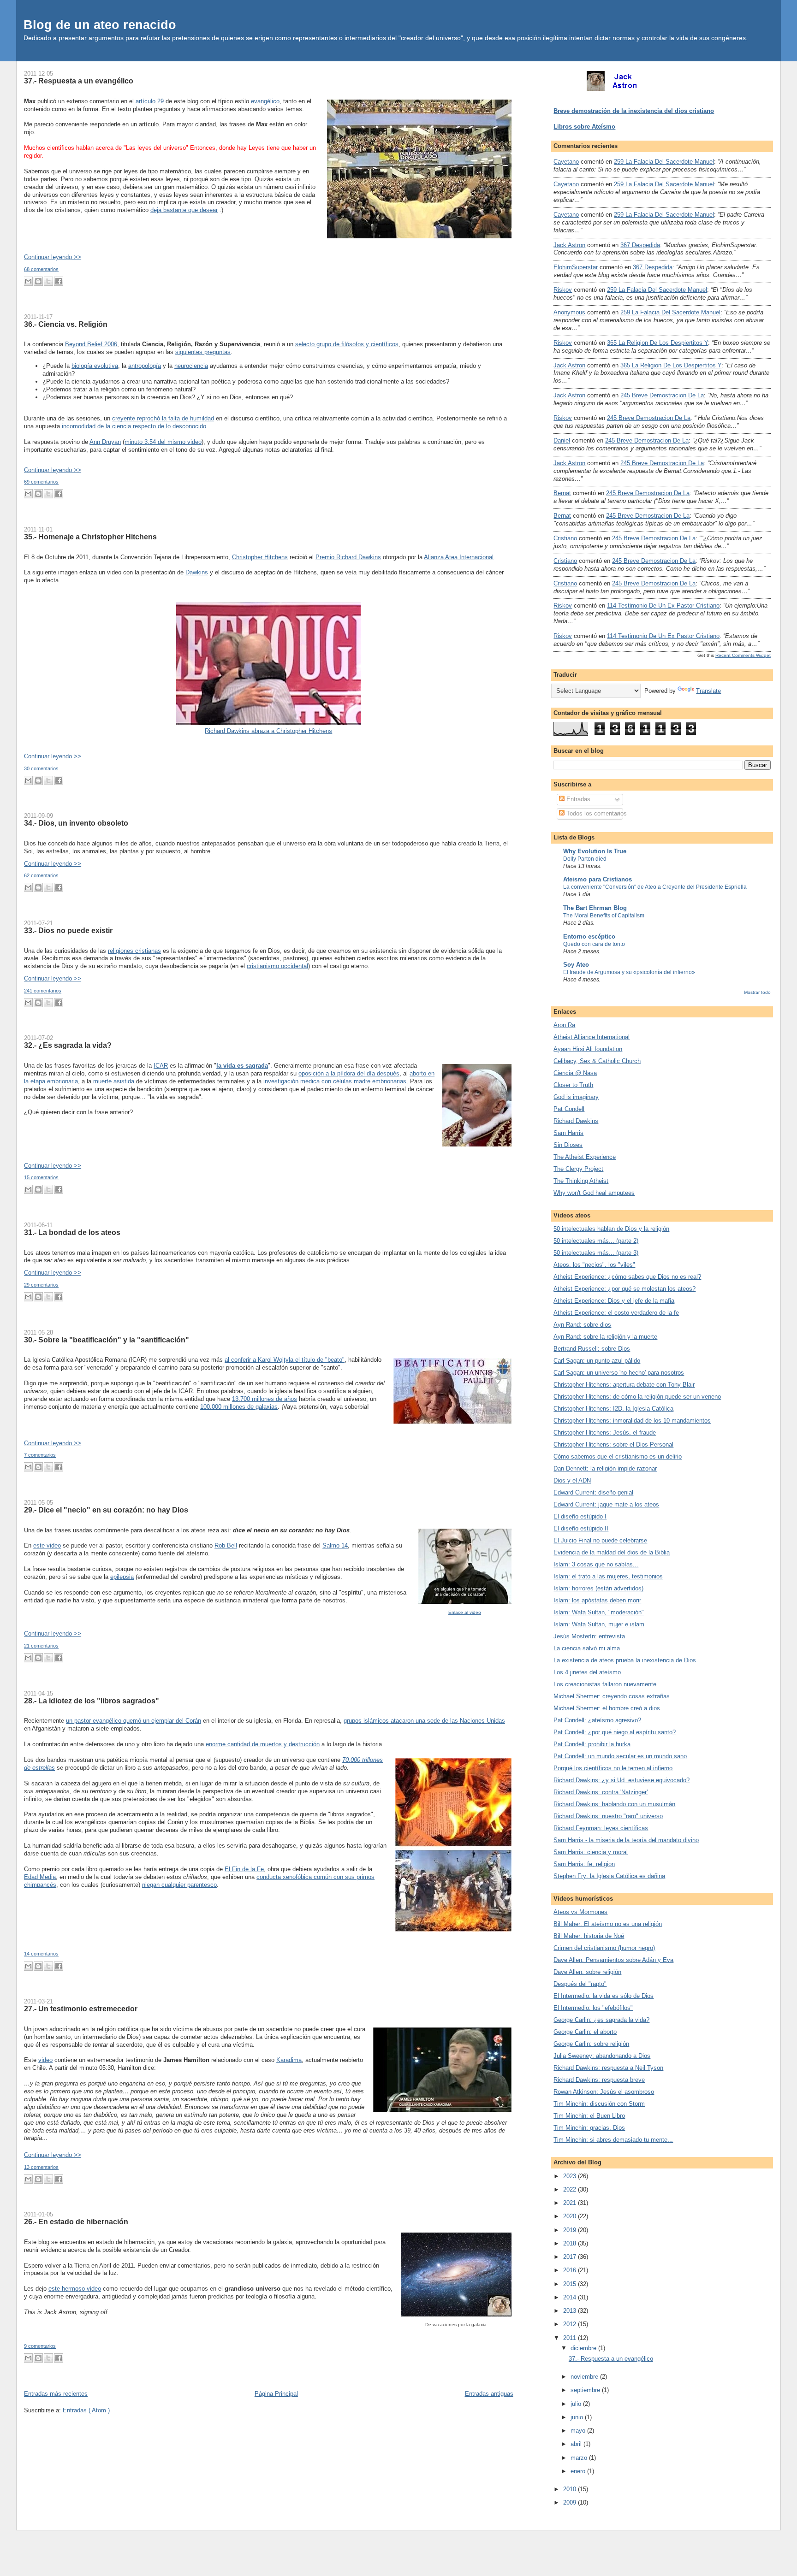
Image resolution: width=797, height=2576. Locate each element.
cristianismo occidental (277, 966)
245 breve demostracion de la (662, 395)
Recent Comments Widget (743, 655)
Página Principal (276, 2394)
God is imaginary (576, 1097)
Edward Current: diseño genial (593, 1492)
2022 (571, 2189)
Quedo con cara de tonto (594, 944)
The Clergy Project (578, 1169)
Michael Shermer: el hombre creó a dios (607, 1708)
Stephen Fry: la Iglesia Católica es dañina (609, 1876)
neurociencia (191, 366)
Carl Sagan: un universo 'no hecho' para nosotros (619, 1373)
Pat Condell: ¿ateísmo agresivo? (597, 1720)
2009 (571, 2502)
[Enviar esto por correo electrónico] (28, 281)
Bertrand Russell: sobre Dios (592, 1349)
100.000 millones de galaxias (239, 1407)
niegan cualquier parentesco (179, 1885)
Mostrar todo (757, 992)
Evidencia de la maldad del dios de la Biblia (612, 1552)
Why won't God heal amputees (594, 1193)
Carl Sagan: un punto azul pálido (597, 1361)
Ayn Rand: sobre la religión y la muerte (605, 1337)
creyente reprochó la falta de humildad (163, 418)
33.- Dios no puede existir (68, 930)
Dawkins (197, 572)
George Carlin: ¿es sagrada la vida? (601, 2020)
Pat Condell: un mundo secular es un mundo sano (620, 1756)
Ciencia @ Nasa (575, 1073)
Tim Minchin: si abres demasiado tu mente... (613, 2140)
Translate (708, 691)
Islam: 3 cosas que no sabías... (596, 1564)
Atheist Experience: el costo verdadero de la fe (616, 1313)
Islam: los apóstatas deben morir (597, 1600)
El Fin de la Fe (244, 1869)
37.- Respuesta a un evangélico (79, 81)
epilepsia (122, 1577)
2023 (571, 2176)
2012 (571, 2324)
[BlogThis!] (38, 281)
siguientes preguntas (203, 352)
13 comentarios (41, 2167)
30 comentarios (41, 768)
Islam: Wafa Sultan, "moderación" (599, 1612)
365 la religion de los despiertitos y (657, 343)
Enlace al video (465, 1612)
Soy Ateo (576, 965)
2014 (571, 2297)
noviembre (585, 2377)
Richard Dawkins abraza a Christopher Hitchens (268, 731)
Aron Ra (564, 1025)
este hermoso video (75, 2289)
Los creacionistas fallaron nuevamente (605, 1684)
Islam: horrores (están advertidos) (598, 1588)
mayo (579, 2431)
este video (47, 1545)
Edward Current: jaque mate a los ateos (606, 1504)
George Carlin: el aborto (585, 2032)
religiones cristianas (134, 951)
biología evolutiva (95, 366)
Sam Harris (568, 1133)
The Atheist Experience (585, 1157)
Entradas (577, 799)
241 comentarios (43, 991)
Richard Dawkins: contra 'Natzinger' (601, 1792)
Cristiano (565, 538)
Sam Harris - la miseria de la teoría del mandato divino (626, 1840)
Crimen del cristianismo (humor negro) (604, 1948)
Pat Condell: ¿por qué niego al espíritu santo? (615, 1732)
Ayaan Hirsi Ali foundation (588, 1049)
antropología (145, 366)
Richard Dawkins (576, 1121)
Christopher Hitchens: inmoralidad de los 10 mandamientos (632, 1421)
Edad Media (40, 1877)
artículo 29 (150, 101)
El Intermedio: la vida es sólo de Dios (604, 1996)
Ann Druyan (105, 442)
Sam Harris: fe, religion (584, 1864)
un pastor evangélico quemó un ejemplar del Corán (134, 1721)
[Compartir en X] (48, 281)
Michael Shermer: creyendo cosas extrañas (612, 1696)
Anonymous (569, 312)
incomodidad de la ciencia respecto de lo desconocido (134, 426)
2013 (571, 2311)
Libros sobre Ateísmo (584, 127)
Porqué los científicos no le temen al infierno (613, 1768)
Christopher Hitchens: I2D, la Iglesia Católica (613, 1409)
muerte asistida (114, 1081)
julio (577, 2404)
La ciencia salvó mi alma (587, 1648)
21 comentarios (41, 1646)
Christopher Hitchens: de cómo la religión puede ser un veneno (637, 1397)
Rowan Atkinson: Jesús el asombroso (604, 2092)
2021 (571, 2203)
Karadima (289, 2060)
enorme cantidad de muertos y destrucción (263, 1744)
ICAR (161, 1066)
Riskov (563, 290)
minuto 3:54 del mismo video (163, 442)
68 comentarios (41, 269)
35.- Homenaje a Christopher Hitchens (90, 537)
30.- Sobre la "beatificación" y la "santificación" (107, 1340)
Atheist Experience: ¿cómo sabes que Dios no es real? (627, 1277)
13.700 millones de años (265, 1399)
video (45, 2060)
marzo (580, 2458)
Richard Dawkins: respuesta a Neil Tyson (608, 2068)
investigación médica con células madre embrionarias (335, 1081)
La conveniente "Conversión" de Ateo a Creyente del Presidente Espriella (655, 887)
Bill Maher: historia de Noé (589, 1936)
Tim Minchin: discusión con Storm (599, 2104)
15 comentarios (41, 1177)
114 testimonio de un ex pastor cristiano (663, 606)
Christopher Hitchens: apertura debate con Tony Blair (624, 1385)
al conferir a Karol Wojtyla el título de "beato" (285, 1360)
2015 (571, 2284)
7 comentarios (40, 1455)
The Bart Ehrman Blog (595, 908)
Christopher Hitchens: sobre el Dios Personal (613, 1445)
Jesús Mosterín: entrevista (589, 1636)
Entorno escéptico (589, 936)
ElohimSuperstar (576, 267)
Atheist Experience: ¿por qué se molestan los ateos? (625, 1289)
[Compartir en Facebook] (59, 281)
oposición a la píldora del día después (349, 1073)
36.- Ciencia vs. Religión (66, 324)
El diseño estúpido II (581, 1528)
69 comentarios (41, 482)
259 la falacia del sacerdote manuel (664, 162)
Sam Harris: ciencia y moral (591, 1852)
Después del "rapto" (580, 1984)
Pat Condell (569, 1109)
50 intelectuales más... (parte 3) (596, 1253)
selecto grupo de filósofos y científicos (347, 344)
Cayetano (566, 162)
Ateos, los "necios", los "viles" (594, 1265)
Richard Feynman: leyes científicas (601, 1828)
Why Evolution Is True (595, 851)
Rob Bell (226, 1545)
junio (578, 2417)
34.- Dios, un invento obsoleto (76, 823)
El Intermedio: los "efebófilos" (593, 2008)
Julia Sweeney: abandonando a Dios (602, 2056)
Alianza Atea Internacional (459, 557)
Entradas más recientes (56, 2394)
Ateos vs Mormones (580, 1912)
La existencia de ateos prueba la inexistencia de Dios (625, 1660)
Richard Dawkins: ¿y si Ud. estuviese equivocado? (622, 1780)
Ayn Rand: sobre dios (582, 1325)
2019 (571, 2230)
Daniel (562, 440)
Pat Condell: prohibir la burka (592, 1744)
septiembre (586, 2390)
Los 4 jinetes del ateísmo (587, 1672)
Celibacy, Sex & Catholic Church (597, 1061)
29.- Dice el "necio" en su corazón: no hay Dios (106, 1510)
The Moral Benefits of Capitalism (604, 916)
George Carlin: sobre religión (591, 2044)
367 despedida (640, 245)
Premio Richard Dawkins (348, 557)
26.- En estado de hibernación (76, 2222)
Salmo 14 (335, 1545)
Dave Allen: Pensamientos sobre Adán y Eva (613, 1960)
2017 (571, 2257)
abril (577, 2444)
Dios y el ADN (572, 1480)
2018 (571, 2243)
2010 (571, 2489)
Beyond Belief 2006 (91, 344)
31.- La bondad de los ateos (72, 1232)
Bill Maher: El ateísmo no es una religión (608, 1924)
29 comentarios (41, 1285)
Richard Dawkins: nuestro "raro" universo (608, 1816)
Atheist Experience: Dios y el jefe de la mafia (614, 1301)
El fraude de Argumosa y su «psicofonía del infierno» (629, 972)
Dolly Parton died (585, 859)
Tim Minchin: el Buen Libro (589, 2116)
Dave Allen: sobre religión (587, 1972)
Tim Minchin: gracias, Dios (589, 2128)
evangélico (265, 101)
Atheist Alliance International (592, 1037)
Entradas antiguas (489, 2394)
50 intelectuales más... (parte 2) (596, 1241)
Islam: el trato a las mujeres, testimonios (608, 1576)
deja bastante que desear (184, 210)
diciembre (584, 2348)
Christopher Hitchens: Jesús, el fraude (605, 1433)
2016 (571, 2270)
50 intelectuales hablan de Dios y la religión (611, 1229)
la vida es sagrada (242, 1066)
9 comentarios (40, 2346)
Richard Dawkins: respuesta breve (599, 2080)
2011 (571, 2338)
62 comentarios (41, 875)
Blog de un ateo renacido (100, 25)
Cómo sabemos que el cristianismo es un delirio (618, 1456)
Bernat (562, 493)
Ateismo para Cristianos (598, 879)
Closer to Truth (573, 1085)
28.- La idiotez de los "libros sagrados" (92, 1701)
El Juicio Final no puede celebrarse (600, 1540)
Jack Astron (569, 245)
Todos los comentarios (596, 813)
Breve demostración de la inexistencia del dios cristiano (634, 111)
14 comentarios (41, 1954)
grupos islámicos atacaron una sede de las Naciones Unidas (424, 1721)
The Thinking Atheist (581, 1181)
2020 (571, 2216)
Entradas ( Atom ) (86, 2410)
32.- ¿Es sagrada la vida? (68, 1045)
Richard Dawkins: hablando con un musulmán (614, 1804)
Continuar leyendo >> (53, 257)
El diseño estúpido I (580, 1516)
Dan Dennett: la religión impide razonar (605, 1468)
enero (579, 2471)
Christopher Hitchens (260, 557)
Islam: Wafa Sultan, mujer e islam (599, 1624)
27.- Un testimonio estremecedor (81, 2009)
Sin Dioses (568, 1145)
